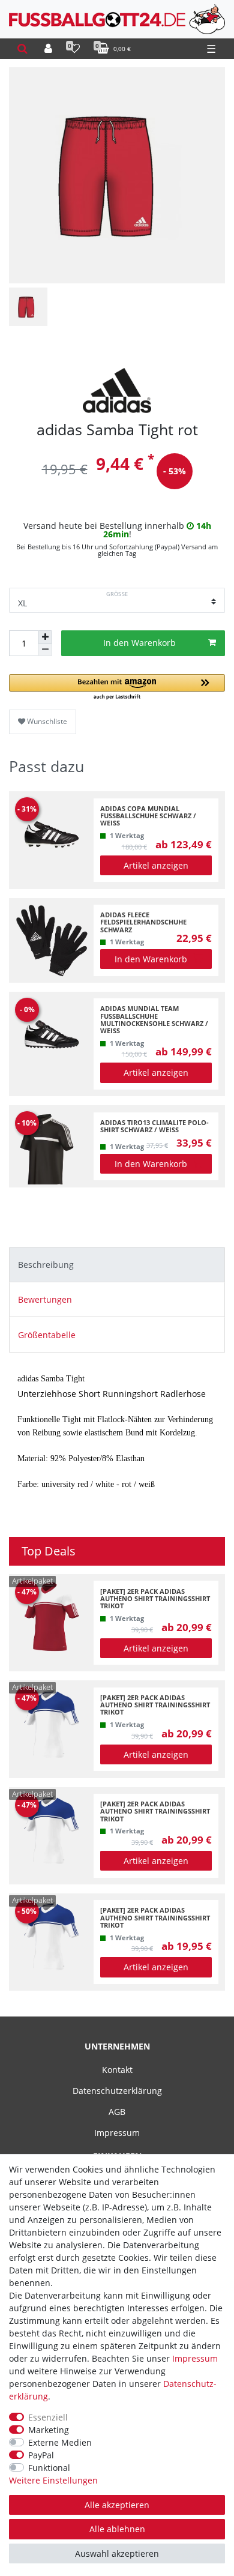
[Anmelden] (48, 49)
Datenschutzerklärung (117, 2091)
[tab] (117, 1265)
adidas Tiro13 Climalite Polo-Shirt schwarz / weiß (154, 1127)
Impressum (117, 2133)
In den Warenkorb (139, 643)
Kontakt (117, 2070)
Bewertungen (45, 1299)
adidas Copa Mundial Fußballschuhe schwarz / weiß (148, 816)
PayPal (41, 2455)
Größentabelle (47, 1335)
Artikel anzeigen (156, 865)
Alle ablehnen (117, 2529)
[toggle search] (22, 49)
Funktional (49, 2468)
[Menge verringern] (45, 650)
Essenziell (48, 2417)
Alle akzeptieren (117, 2505)
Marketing (49, 2430)
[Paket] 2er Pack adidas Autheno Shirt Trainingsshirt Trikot (155, 1599)
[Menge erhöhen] (45, 637)
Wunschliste (46, 721)
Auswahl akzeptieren (117, 2553)
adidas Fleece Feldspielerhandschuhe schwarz (143, 922)
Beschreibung (46, 1265)
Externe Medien (60, 2442)
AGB (117, 2112)
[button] (117, 688)
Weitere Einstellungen (53, 2480)
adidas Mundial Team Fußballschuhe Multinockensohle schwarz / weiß (154, 1020)
